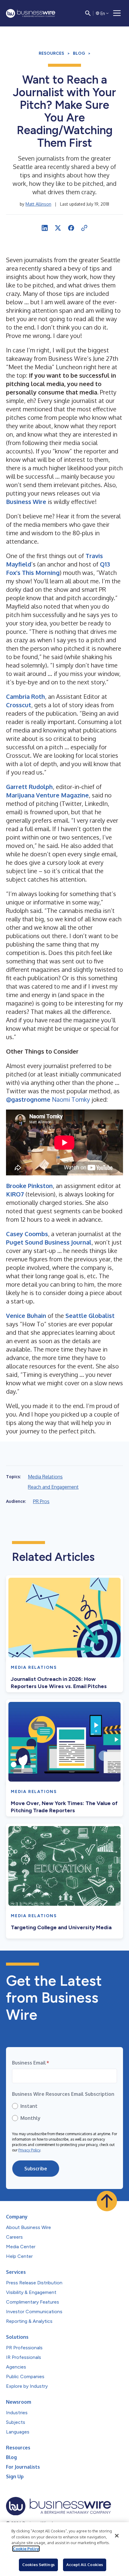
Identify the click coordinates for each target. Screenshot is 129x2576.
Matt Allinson (38, 204)
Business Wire (26, 502)
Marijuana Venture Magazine (47, 795)
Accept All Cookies (85, 2565)
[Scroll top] (107, 2201)
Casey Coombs (27, 1234)
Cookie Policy (26, 2549)
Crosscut (19, 705)
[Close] (117, 2536)
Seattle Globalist (90, 1316)
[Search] (88, 13)
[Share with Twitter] (58, 228)
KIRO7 (15, 1194)
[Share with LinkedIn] (45, 228)
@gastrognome (28, 1099)
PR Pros (41, 1501)
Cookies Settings (38, 2565)
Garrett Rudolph (29, 787)
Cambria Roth (25, 696)
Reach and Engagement (53, 1487)
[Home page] (31, 13)
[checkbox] (64, 2112)
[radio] (64, 2106)
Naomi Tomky (71, 1099)
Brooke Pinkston (29, 1186)
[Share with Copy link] (84, 228)
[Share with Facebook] (71, 228)
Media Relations (45, 1477)
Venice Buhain (26, 1316)
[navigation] (117, 13)
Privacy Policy (29, 2150)
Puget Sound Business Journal (49, 1242)
